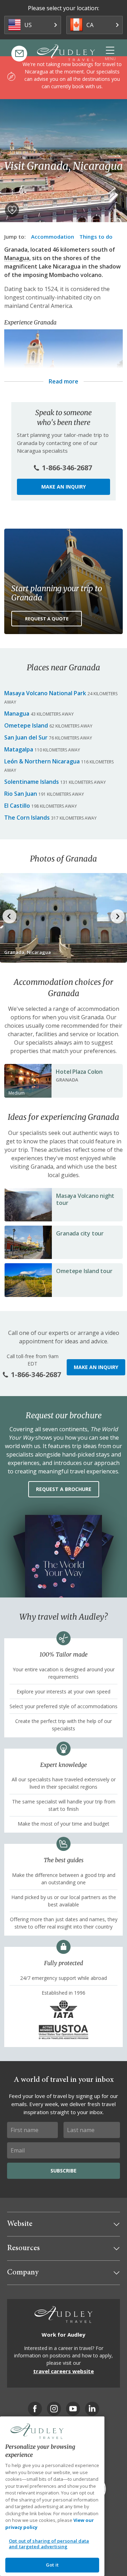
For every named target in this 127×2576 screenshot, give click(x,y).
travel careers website (64, 2371)
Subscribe (64, 2171)
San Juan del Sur (26, 737)
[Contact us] (19, 54)
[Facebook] (35, 2409)
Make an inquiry (64, 487)
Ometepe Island (26, 725)
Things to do (96, 237)
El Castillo (17, 806)
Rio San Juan (21, 794)
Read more (64, 381)
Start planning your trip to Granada (57, 593)
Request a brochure (64, 1489)
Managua (17, 258)
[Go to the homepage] (66, 53)
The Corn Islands (27, 818)
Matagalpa (19, 749)
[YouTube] (73, 2409)
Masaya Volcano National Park (45, 693)
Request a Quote (47, 619)
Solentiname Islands (32, 782)
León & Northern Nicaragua (42, 761)
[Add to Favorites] (12, 210)
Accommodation (53, 237)
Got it (52, 2565)
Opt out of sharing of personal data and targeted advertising (49, 2544)
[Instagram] (54, 2409)
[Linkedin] (92, 2409)
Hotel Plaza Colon (79, 1072)
